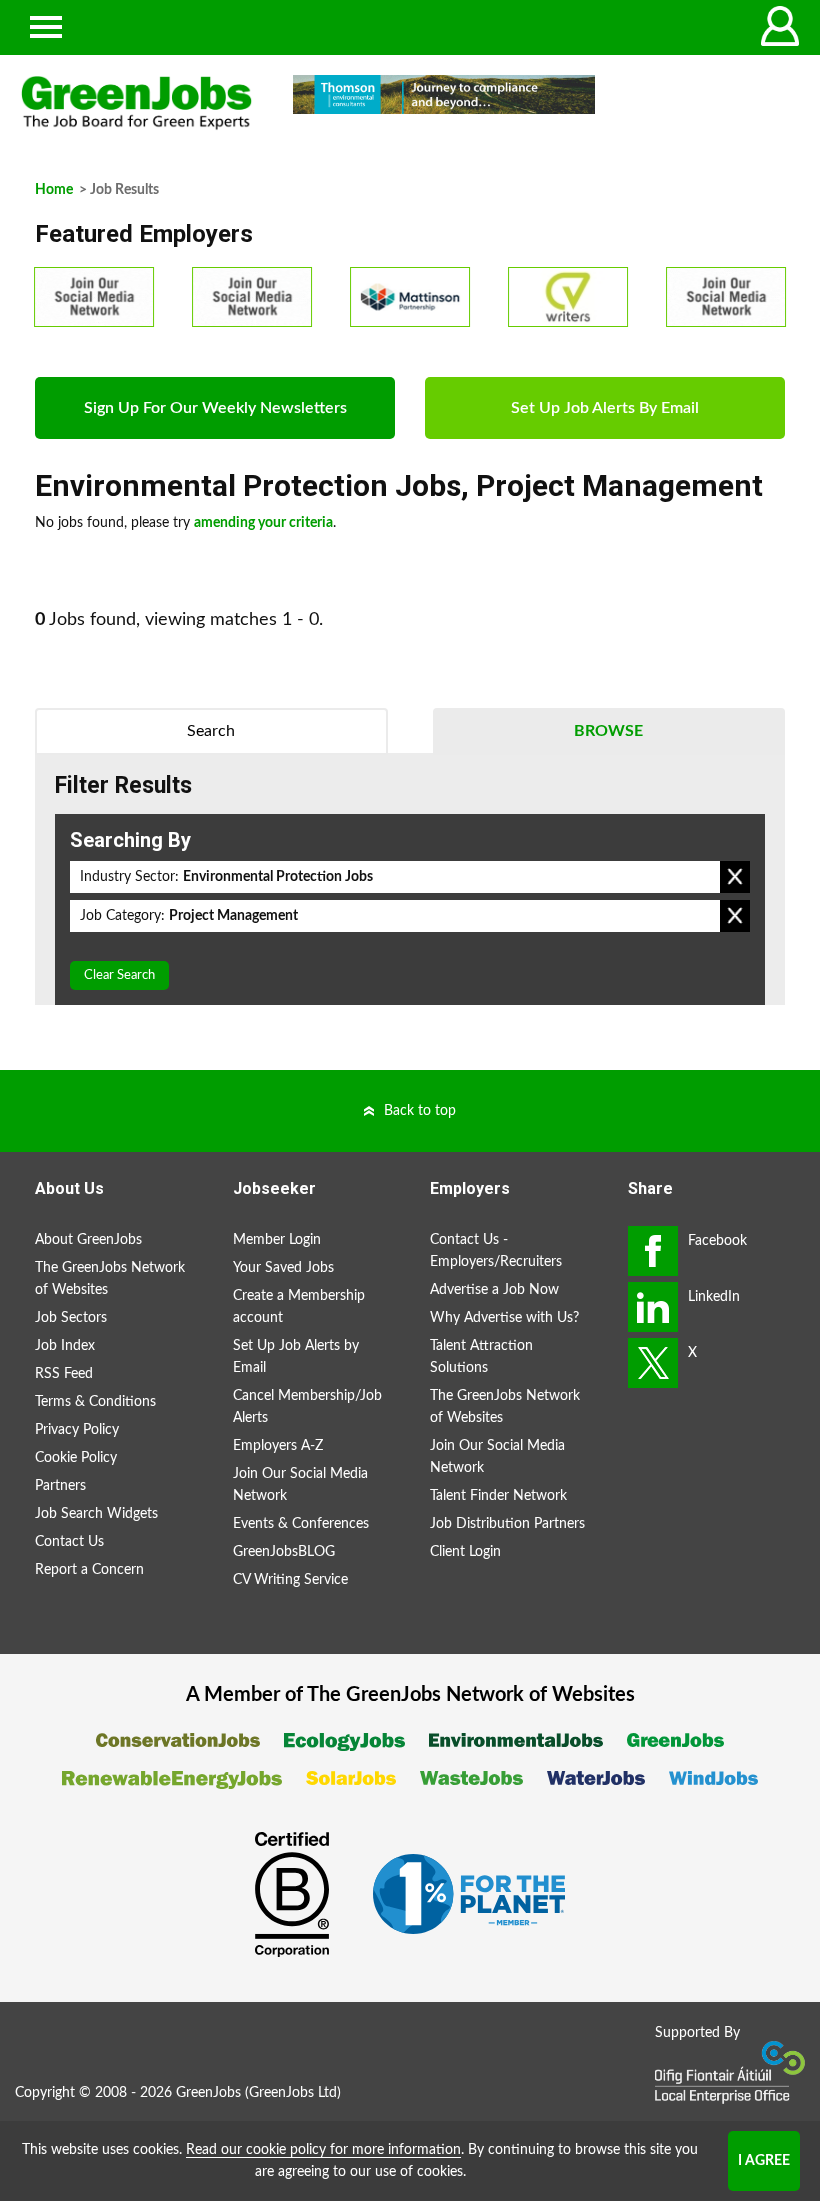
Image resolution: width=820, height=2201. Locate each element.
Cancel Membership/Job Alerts (307, 1407)
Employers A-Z (278, 1446)
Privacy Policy (77, 1430)
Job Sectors (71, 1318)
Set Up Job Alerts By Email (605, 408)
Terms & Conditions (95, 1402)
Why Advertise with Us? (504, 1318)
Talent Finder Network (498, 1496)
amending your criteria (263, 523)
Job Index (65, 1346)
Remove (735, 877)
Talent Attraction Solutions (481, 1357)
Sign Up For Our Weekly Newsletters (215, 408)
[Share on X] (653, 1363)
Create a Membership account (299, 1307)
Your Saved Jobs (283, 1268)
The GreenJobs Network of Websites (110, 1279)
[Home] (136, 103)
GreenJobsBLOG (284, 1552)
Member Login (277, 1240)
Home (54, 190)
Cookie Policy (76, 1458)
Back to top (420, 1111)
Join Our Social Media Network (300, 1485)
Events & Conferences (301, 1524)
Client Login (465, 1552)
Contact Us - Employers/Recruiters (496, 1251)
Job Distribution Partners (507, 1524)
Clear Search (119, 975)
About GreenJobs (88, 1240)
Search (211, 731)
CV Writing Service (290, 1580)
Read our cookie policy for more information (323, 2150)
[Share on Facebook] (653, 1251)
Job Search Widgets (96, 1514)
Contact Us (69, 1542)
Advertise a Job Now (494, 1290)
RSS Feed (64, 1374)
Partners (60, 1486)
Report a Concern (89, 1570)
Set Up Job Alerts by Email (296, 1357)
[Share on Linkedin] (653, 1307)
